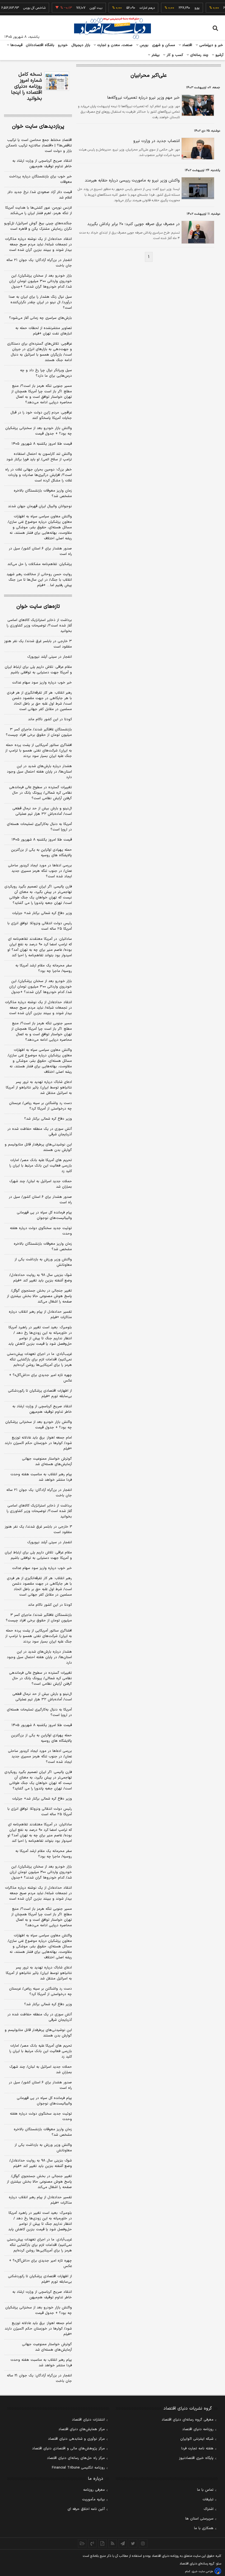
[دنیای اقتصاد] (113, 28)
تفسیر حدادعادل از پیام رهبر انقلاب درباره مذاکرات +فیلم (40, 1315)
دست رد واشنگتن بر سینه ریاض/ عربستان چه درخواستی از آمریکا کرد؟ (40, 1106)
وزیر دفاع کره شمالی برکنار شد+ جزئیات (42, 913)
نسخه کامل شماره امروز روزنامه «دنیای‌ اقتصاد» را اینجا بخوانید (26, 87)
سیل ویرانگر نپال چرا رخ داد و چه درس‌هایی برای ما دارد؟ (46, 373)
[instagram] (143, 2543)
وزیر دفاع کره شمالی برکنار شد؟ (48, 1119)
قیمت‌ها (16, 45)
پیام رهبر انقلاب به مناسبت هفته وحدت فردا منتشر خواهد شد (41, 1477)
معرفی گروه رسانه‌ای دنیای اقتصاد (188, 2420)
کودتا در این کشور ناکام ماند (50, 719)
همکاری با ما (204, 2528)
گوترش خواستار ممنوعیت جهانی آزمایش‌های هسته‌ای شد (47, 1462)
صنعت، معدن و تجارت (114, 45)
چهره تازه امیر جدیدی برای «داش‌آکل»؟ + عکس (40, 1378)
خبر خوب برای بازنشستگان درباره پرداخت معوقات (40, 179)
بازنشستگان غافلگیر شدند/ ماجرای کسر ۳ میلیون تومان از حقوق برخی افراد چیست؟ (39, 732)
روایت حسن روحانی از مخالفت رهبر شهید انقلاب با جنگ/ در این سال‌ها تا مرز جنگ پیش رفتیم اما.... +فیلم (39, 580)
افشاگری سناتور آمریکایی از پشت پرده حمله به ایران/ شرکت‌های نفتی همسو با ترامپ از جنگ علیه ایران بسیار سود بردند (39, 751)
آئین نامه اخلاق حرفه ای (86, 2509)
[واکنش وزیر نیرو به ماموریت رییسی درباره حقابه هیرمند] (197, 188)
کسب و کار (174, 55)
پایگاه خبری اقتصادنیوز (196, 2458)
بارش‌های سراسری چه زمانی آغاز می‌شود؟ (40, 318)
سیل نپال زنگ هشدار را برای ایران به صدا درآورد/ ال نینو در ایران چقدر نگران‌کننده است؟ (40, 302)
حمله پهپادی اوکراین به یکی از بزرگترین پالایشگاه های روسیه (41, 853)
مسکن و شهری (164, 45)
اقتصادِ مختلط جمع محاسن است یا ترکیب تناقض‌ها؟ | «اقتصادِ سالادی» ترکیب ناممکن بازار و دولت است (39, 146)
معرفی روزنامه (94, 2490)
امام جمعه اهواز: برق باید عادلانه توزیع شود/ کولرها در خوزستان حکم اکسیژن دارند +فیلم (38, 1443)
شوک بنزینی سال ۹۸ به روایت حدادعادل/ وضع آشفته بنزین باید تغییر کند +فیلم (41, 1278)
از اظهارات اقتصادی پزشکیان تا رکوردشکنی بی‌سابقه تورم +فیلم (40, 1394)
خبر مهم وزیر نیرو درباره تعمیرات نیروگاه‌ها (144, 98)
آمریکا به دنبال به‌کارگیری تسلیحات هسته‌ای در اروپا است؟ (39, 827)
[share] (102, 2543)
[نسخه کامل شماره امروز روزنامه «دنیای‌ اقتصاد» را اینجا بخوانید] (57, 81)
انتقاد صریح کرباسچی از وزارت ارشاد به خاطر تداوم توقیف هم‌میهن (42, 164)
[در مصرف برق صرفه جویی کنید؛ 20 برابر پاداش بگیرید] (197, 232)
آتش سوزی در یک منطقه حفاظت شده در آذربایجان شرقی (40, 1132)
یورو (183, 8)
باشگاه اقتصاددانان (40, 45)
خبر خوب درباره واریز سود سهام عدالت (42, 683)
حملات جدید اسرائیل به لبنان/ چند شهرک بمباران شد (41, 1184)
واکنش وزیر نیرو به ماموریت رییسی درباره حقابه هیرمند (132, 181)
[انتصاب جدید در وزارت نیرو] (197, 149)
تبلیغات (208, 2500)
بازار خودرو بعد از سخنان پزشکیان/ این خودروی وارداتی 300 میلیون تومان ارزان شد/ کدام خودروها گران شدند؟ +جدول (41, 1872)
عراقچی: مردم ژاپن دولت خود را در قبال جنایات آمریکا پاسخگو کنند (41, 415)
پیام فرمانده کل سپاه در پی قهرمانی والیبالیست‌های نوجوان (44, 1215)
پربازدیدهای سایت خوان (38, 127)
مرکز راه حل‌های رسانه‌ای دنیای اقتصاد (76, 2458)
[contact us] (92, 2543)
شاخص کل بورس (21, 8)
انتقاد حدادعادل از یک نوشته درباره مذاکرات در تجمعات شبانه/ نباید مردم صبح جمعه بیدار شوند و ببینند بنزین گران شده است (38, 245)
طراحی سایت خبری (202, 2571)
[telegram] (123, 2543)
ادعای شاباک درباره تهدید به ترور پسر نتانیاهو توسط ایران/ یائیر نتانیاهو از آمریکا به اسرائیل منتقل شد (39, 1088)
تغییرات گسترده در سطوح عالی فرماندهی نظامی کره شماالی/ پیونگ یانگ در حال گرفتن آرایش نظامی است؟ (40, 793)
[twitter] (133, 2543)
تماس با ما (205, 2490)
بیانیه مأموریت (93, 2500)
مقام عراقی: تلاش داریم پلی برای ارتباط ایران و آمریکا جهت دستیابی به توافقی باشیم (38, 670)
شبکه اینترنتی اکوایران (197, 2439)
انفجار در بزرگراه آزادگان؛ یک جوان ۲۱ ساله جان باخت (39, 263)
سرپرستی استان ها (199, 2519)
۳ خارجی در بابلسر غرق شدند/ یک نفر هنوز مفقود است (38, 644)
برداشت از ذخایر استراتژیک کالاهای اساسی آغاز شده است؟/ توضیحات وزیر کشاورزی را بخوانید (39, 626)
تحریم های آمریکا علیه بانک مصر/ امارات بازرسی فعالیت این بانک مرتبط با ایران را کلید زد (41, 1166)
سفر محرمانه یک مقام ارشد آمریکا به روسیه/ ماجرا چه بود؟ (44, 968)
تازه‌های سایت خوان (38, 607)
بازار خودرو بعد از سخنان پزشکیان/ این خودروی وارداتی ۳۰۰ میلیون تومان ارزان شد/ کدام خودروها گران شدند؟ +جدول (40, 281)
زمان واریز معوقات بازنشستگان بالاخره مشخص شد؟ (43, 493)
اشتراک (209, 2509)
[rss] (113, 2543)
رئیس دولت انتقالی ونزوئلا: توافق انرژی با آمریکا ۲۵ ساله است (40, 926)
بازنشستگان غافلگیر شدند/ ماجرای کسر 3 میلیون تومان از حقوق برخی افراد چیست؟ (39, 1618)
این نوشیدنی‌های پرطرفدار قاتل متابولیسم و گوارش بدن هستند (38, 1147)
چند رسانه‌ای (199, 55)
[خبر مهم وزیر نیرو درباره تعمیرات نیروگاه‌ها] (197, 105)
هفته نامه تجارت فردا (197, 2449)
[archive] (82, 2543)
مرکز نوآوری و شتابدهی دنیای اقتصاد (76, 2439)
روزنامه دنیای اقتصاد (198, 2429)
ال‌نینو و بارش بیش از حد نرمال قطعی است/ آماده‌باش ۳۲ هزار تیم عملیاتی (42, 811)
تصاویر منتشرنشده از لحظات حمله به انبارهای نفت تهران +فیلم (44, 331)
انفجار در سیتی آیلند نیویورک (50, 657)
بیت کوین (82, 8)
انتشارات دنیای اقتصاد (88, 2420)
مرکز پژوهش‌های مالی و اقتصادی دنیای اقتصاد (68, 2449)
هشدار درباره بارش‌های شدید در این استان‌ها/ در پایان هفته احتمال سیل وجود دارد (39, 772)
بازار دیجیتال (81, 45)
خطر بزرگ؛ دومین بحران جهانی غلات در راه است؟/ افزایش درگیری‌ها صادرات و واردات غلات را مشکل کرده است (39, 475)
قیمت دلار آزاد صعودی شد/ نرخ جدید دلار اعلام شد (40, 195)
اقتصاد (187, 45)
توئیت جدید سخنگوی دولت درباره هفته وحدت (41, 1231)
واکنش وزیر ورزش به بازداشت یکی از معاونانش (43, 1262)
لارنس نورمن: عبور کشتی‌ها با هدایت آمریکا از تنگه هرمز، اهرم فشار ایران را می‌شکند (39, 211)
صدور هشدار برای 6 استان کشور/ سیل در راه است (40, 2085)
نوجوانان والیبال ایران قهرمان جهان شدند (40, 506)
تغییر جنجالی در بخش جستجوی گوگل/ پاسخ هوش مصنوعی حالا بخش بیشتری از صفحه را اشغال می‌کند (39, 1296)
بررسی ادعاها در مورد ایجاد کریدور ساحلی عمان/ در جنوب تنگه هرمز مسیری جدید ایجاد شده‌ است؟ (40, 871)
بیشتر (155, 55)
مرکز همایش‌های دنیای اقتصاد (82, 2429)
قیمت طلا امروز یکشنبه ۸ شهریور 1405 (42, 1725)
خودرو (63, 45)
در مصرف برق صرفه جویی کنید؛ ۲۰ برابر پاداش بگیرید (133, 224)
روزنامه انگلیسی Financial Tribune (78, 2468)
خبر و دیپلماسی (211, 45)
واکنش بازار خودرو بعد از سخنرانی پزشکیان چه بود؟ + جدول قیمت (39, 431)
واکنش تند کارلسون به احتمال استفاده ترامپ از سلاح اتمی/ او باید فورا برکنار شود (39, 457)
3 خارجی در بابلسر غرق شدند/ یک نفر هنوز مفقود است (38, 1530)
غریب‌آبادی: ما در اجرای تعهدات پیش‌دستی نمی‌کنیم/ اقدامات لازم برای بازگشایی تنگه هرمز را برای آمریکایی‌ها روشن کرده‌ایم (39, 1360)
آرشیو (219, 55)
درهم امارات (133, 8)
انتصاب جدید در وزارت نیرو (157, 141)
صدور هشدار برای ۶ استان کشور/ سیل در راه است (40, 551)
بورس (144, 45)
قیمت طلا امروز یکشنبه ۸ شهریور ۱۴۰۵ (42, 444)
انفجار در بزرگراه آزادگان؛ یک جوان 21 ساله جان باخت (39, 2378)
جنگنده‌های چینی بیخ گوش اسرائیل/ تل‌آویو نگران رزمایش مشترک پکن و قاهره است (38, 226)
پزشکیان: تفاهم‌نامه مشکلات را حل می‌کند (40, 564)
